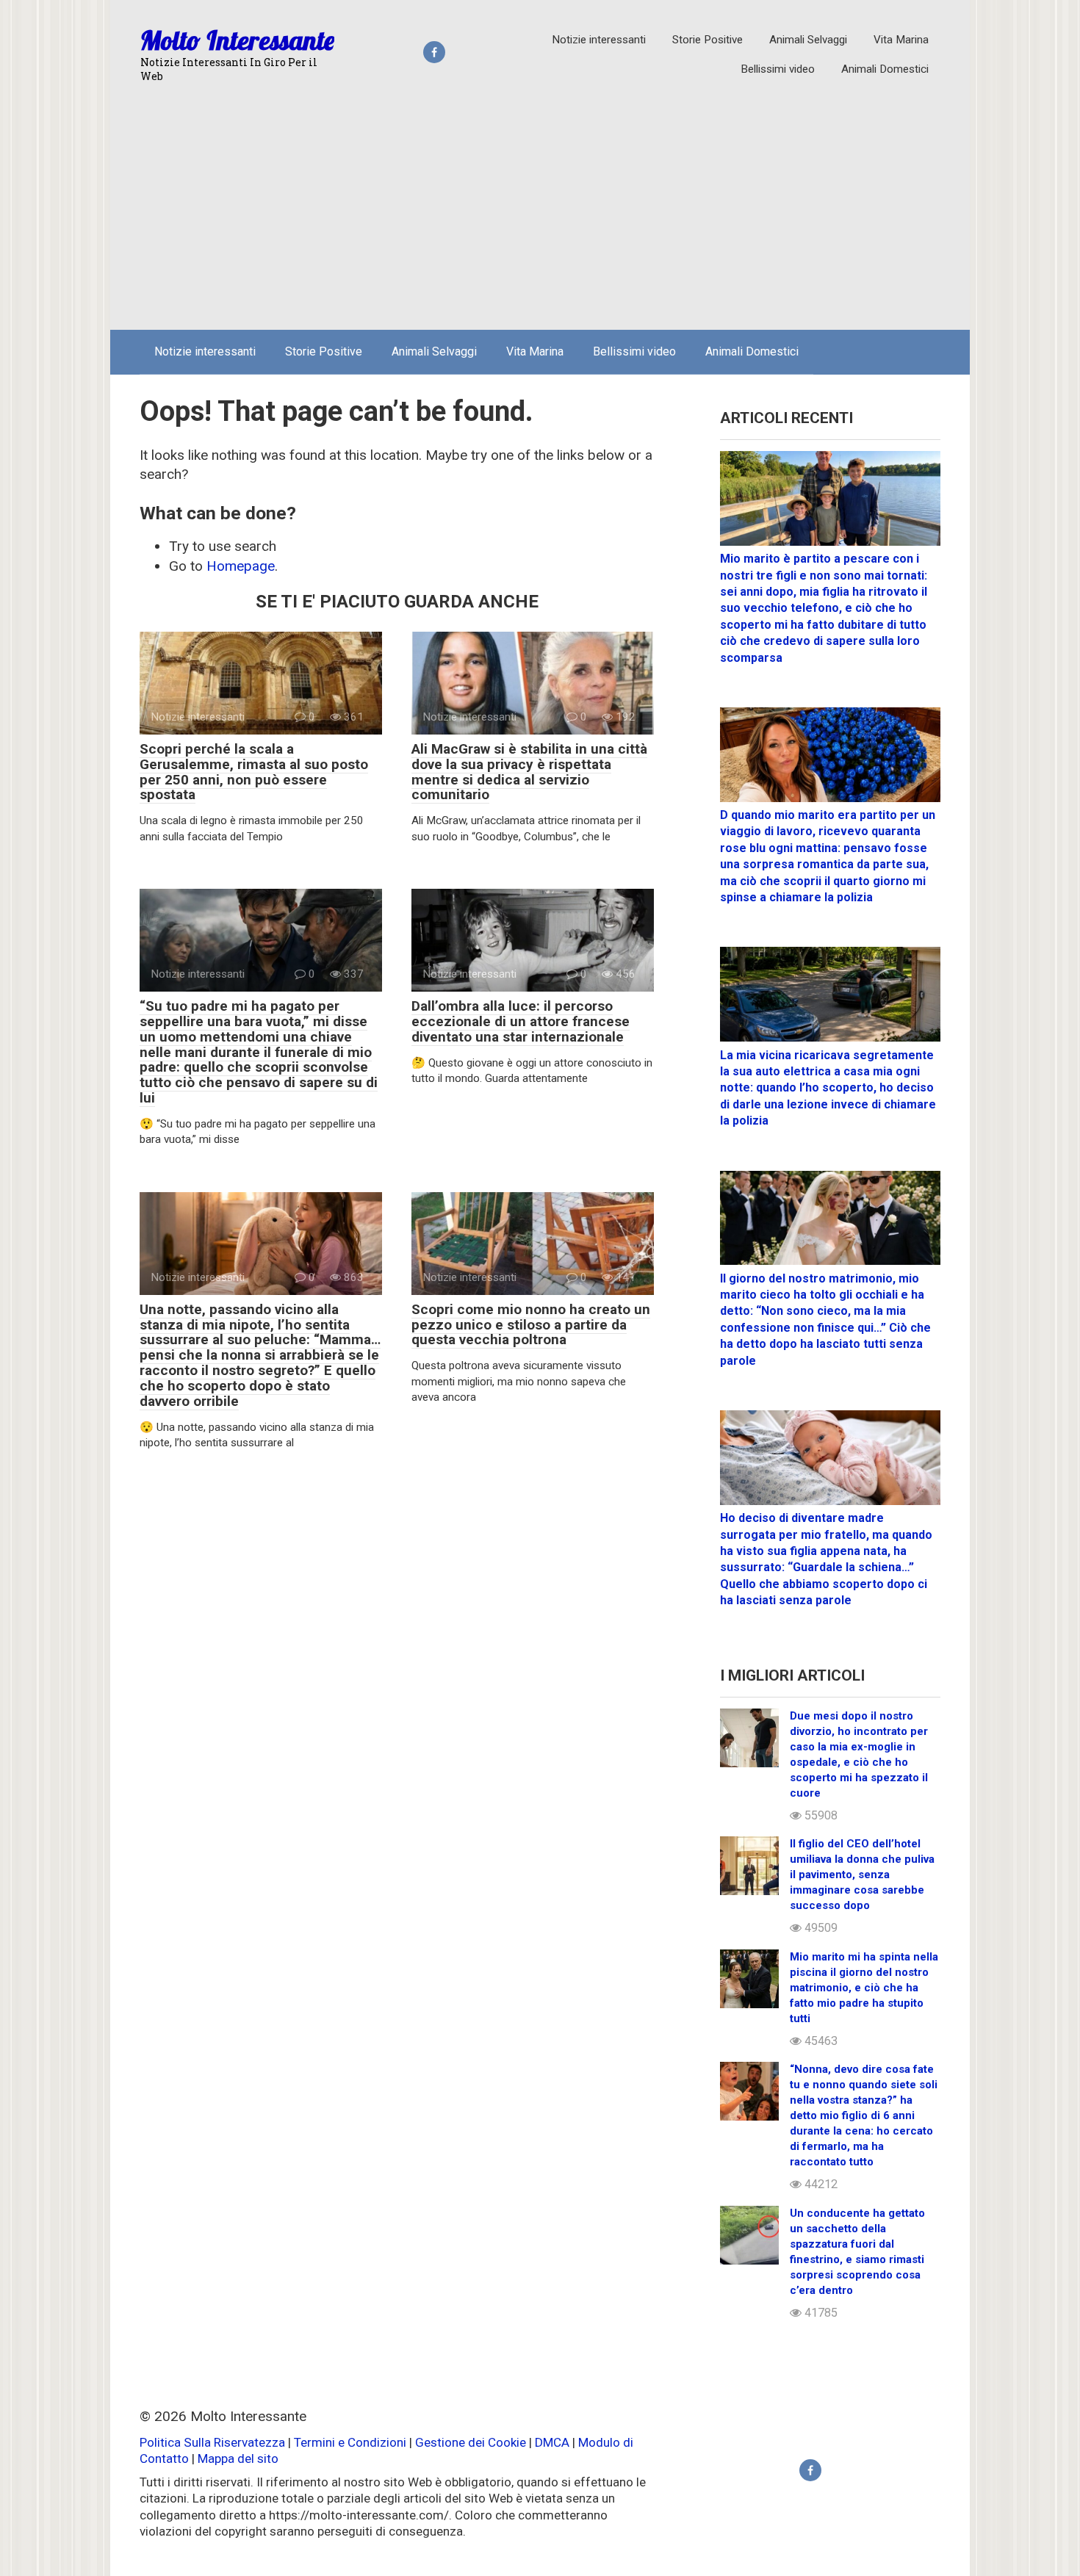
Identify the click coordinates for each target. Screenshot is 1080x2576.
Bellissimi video (778, 69)
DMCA (552, 2442)
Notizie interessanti (599, 40)
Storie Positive (708, 40)
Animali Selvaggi (808, 40)
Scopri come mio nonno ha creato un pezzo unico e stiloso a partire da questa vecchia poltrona (531, 1325)
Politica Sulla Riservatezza (214, 2442)
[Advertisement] (540, 209)
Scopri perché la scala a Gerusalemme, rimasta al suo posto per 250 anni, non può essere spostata (254, 772)
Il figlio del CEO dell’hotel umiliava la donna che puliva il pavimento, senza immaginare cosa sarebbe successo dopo (862, 1875)
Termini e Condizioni (350, 2442)
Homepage (241, 566)
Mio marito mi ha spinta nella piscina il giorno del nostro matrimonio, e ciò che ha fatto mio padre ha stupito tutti (864, 1988)
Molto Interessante (237, 40)
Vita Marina (901, 40)
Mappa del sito (238, 2458)
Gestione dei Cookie (471, 2442)
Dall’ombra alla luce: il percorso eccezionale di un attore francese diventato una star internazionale (521, 1021)
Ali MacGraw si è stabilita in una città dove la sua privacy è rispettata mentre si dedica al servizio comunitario (529, 772)
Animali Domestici (885, 69)
